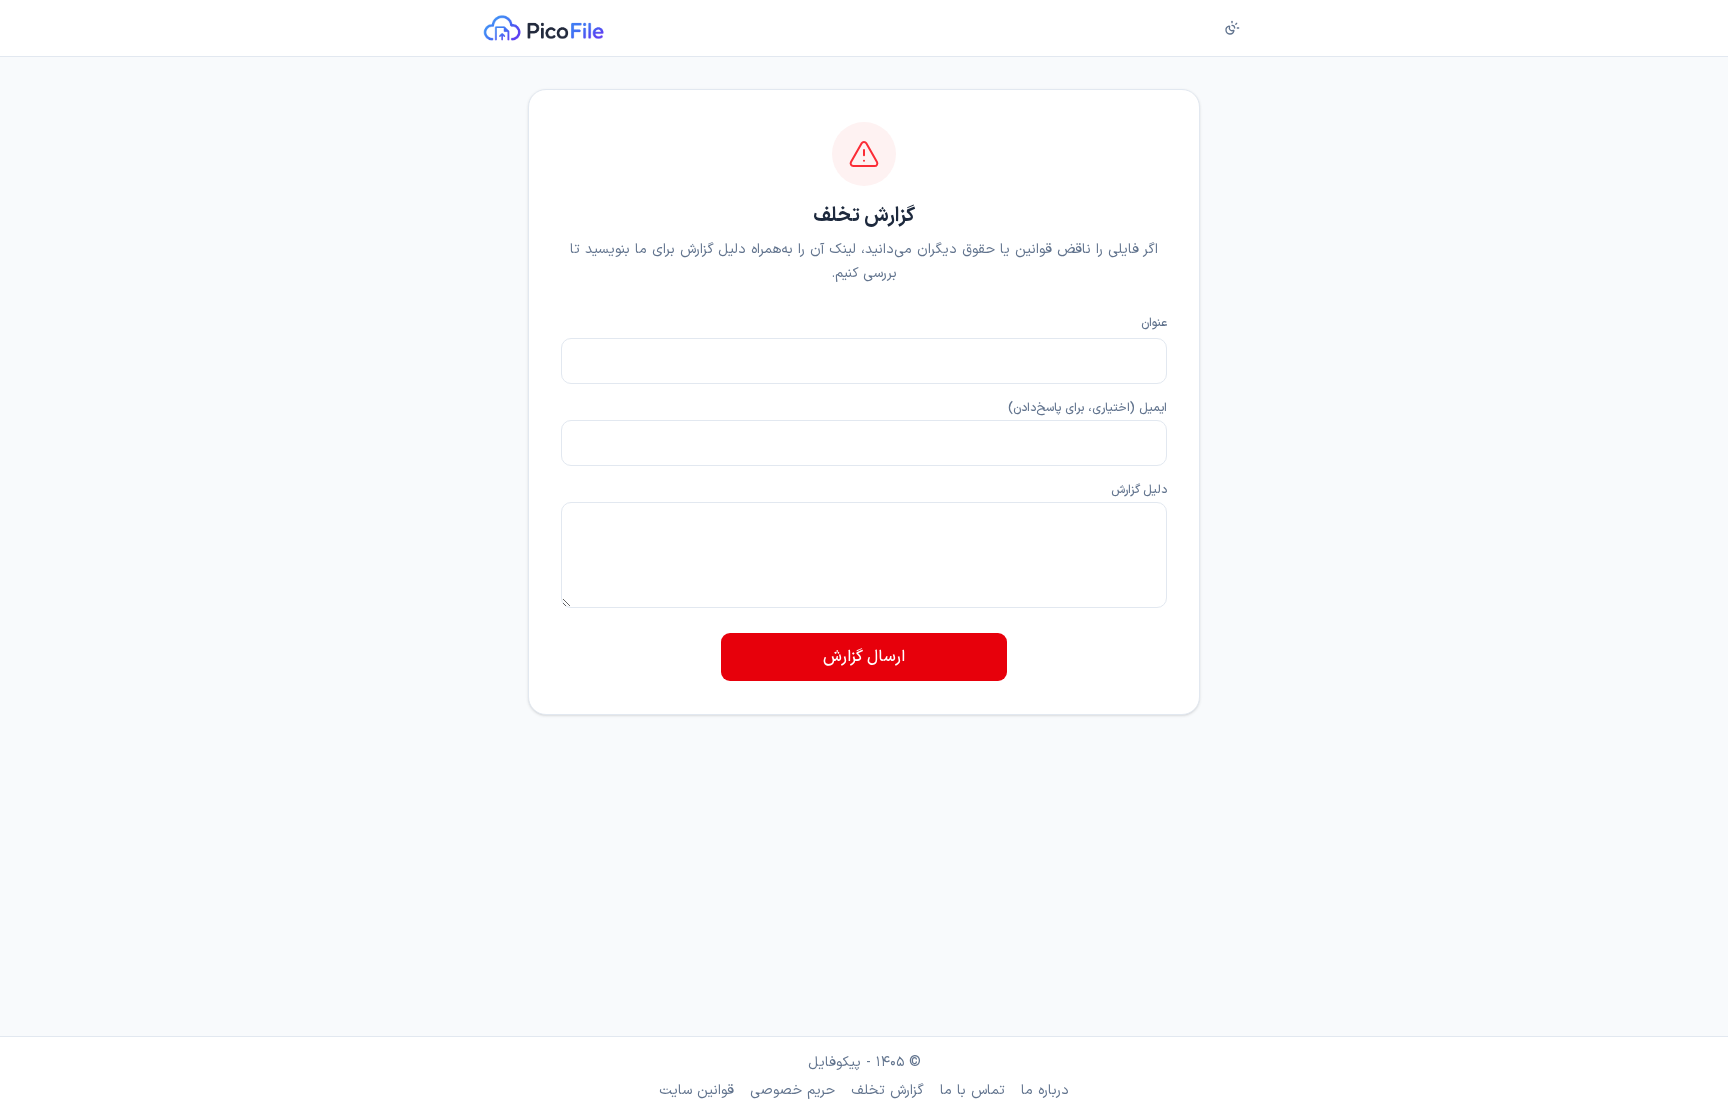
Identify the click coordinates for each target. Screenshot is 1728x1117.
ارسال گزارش (864, 657)
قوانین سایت (696, 1091)
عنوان (1154, 323)
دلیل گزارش (1139, 490)
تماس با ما (972, 1091)
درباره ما (1045, 1091)
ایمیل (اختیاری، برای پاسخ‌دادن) (1087, 408)
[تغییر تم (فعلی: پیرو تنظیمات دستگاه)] (1232, 28)
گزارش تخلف (887, 1091)
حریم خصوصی (792, 1091)
